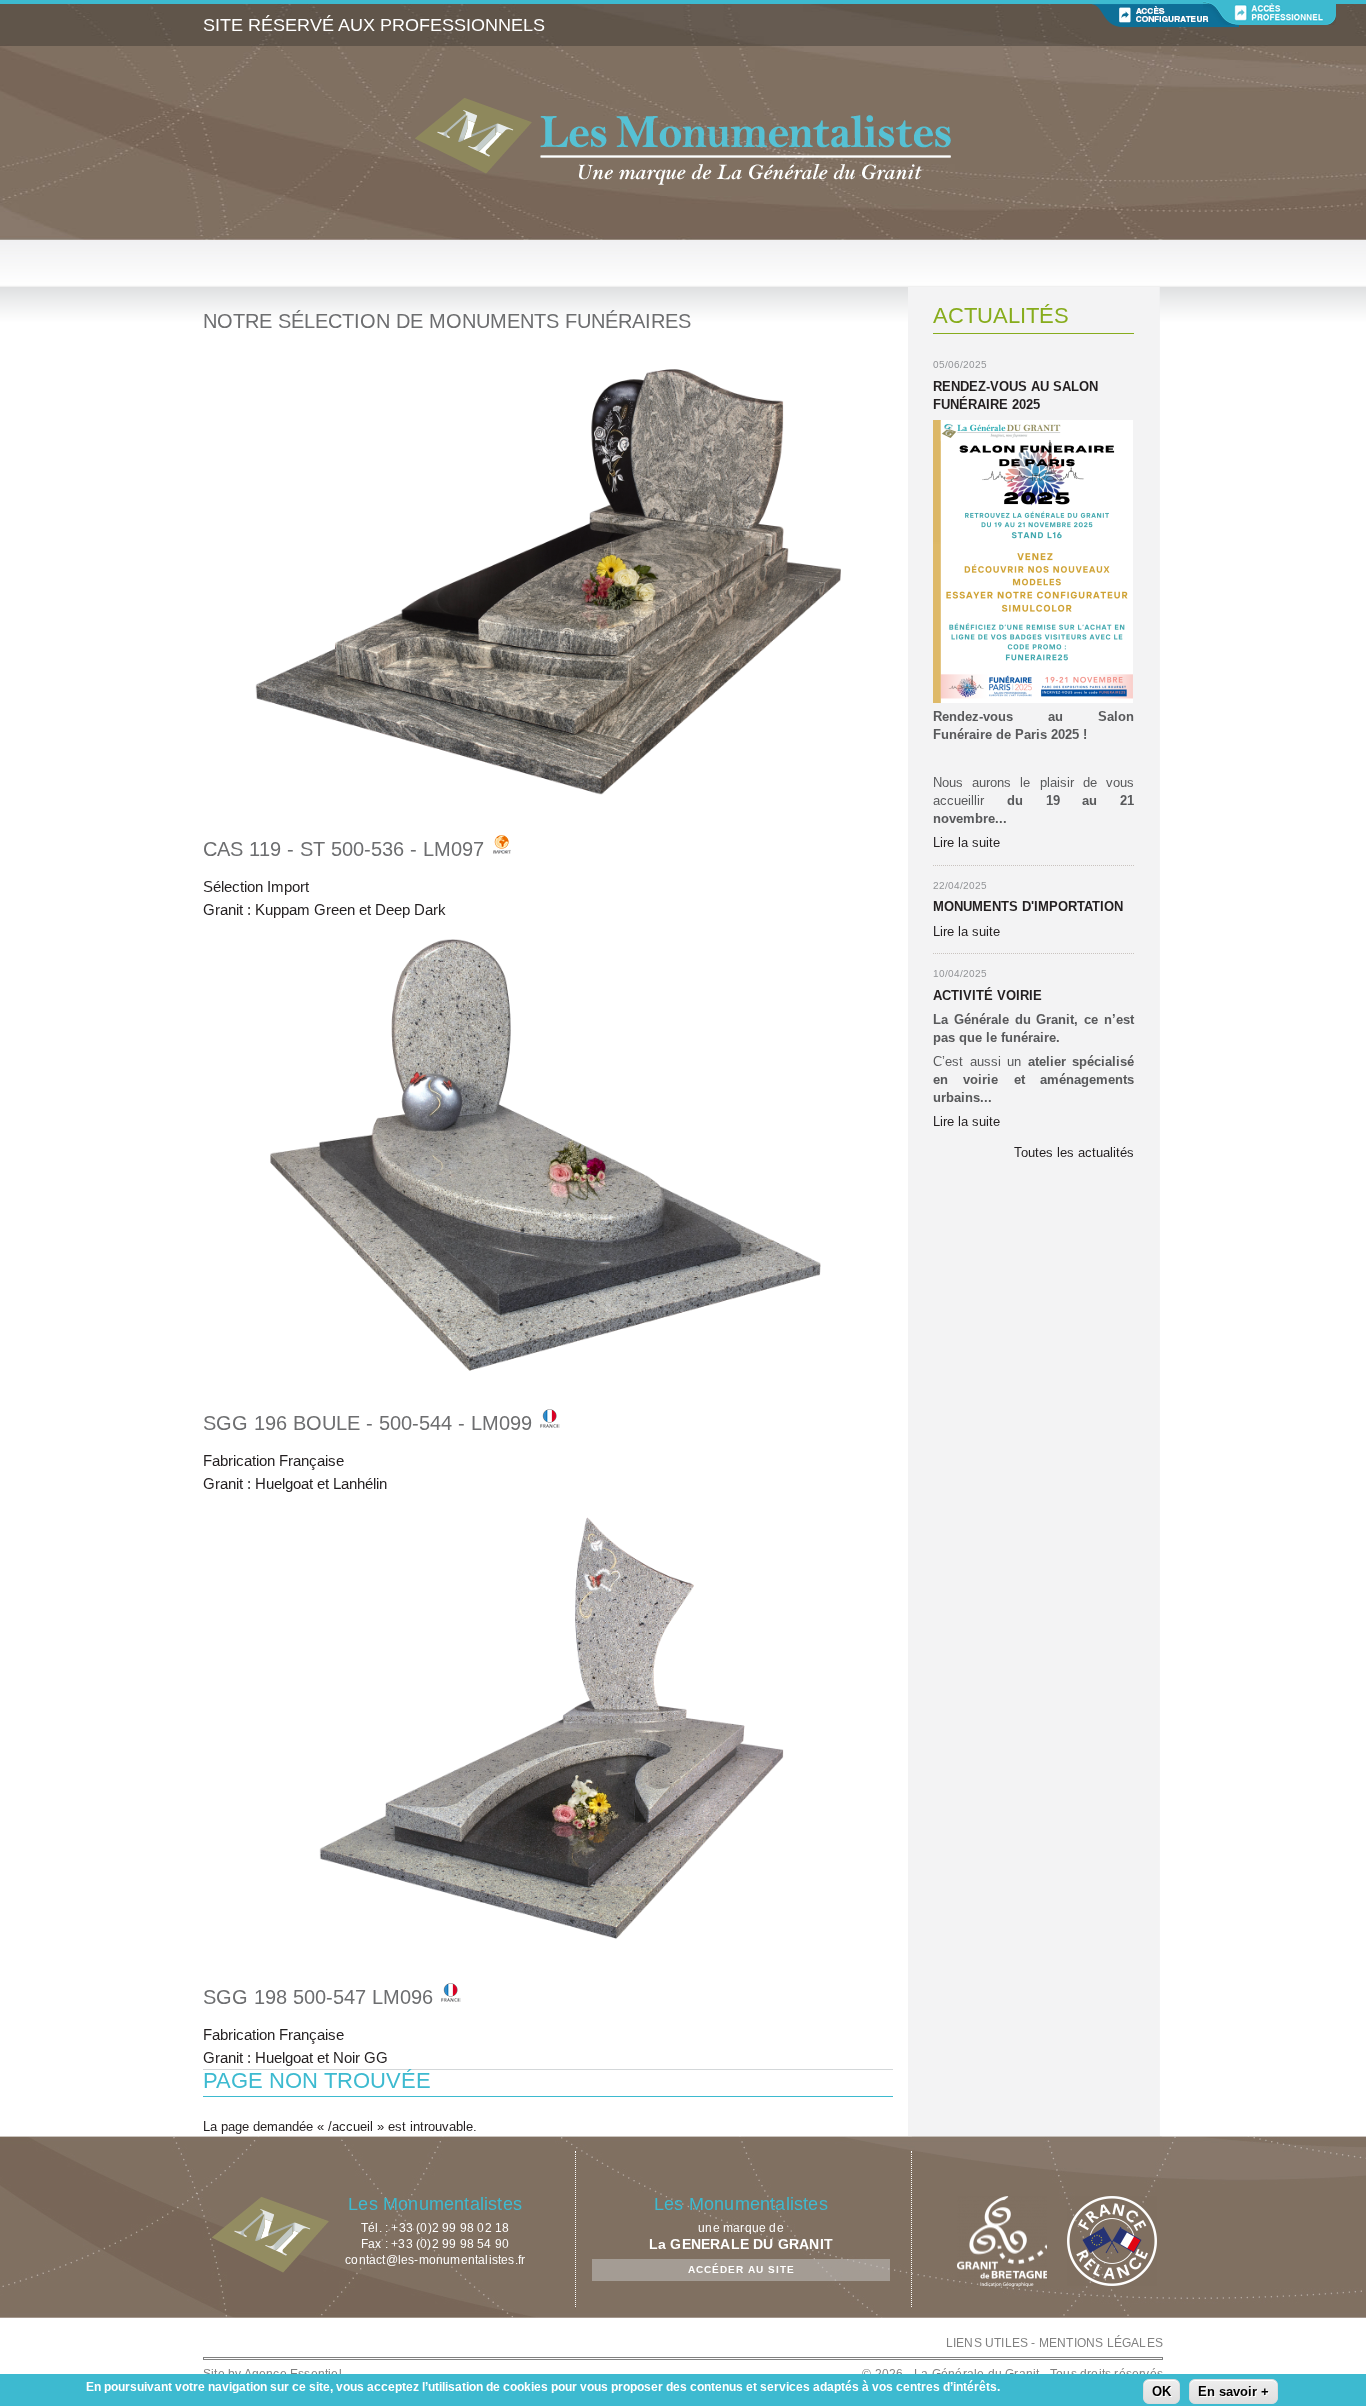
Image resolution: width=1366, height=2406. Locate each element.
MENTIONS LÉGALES (1101, 2343)
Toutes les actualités (1074, 1152)
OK (1161, 2391)
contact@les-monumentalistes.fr (435, 2260)
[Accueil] (683, 143)
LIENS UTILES (987, 2343)
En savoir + (1233, 2391)
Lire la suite (966, 842)
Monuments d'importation (1028, 906)
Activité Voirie (987, 995)
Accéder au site (741, 2269)
